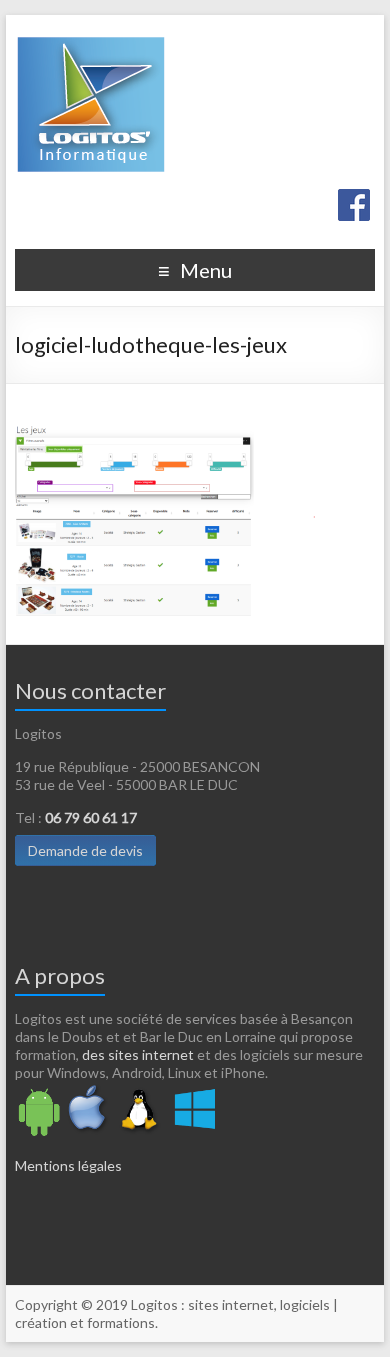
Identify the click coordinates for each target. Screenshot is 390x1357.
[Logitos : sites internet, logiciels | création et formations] (194, 102)
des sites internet (138, 1054)
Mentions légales (68, 1165)
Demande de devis (85, 850)
